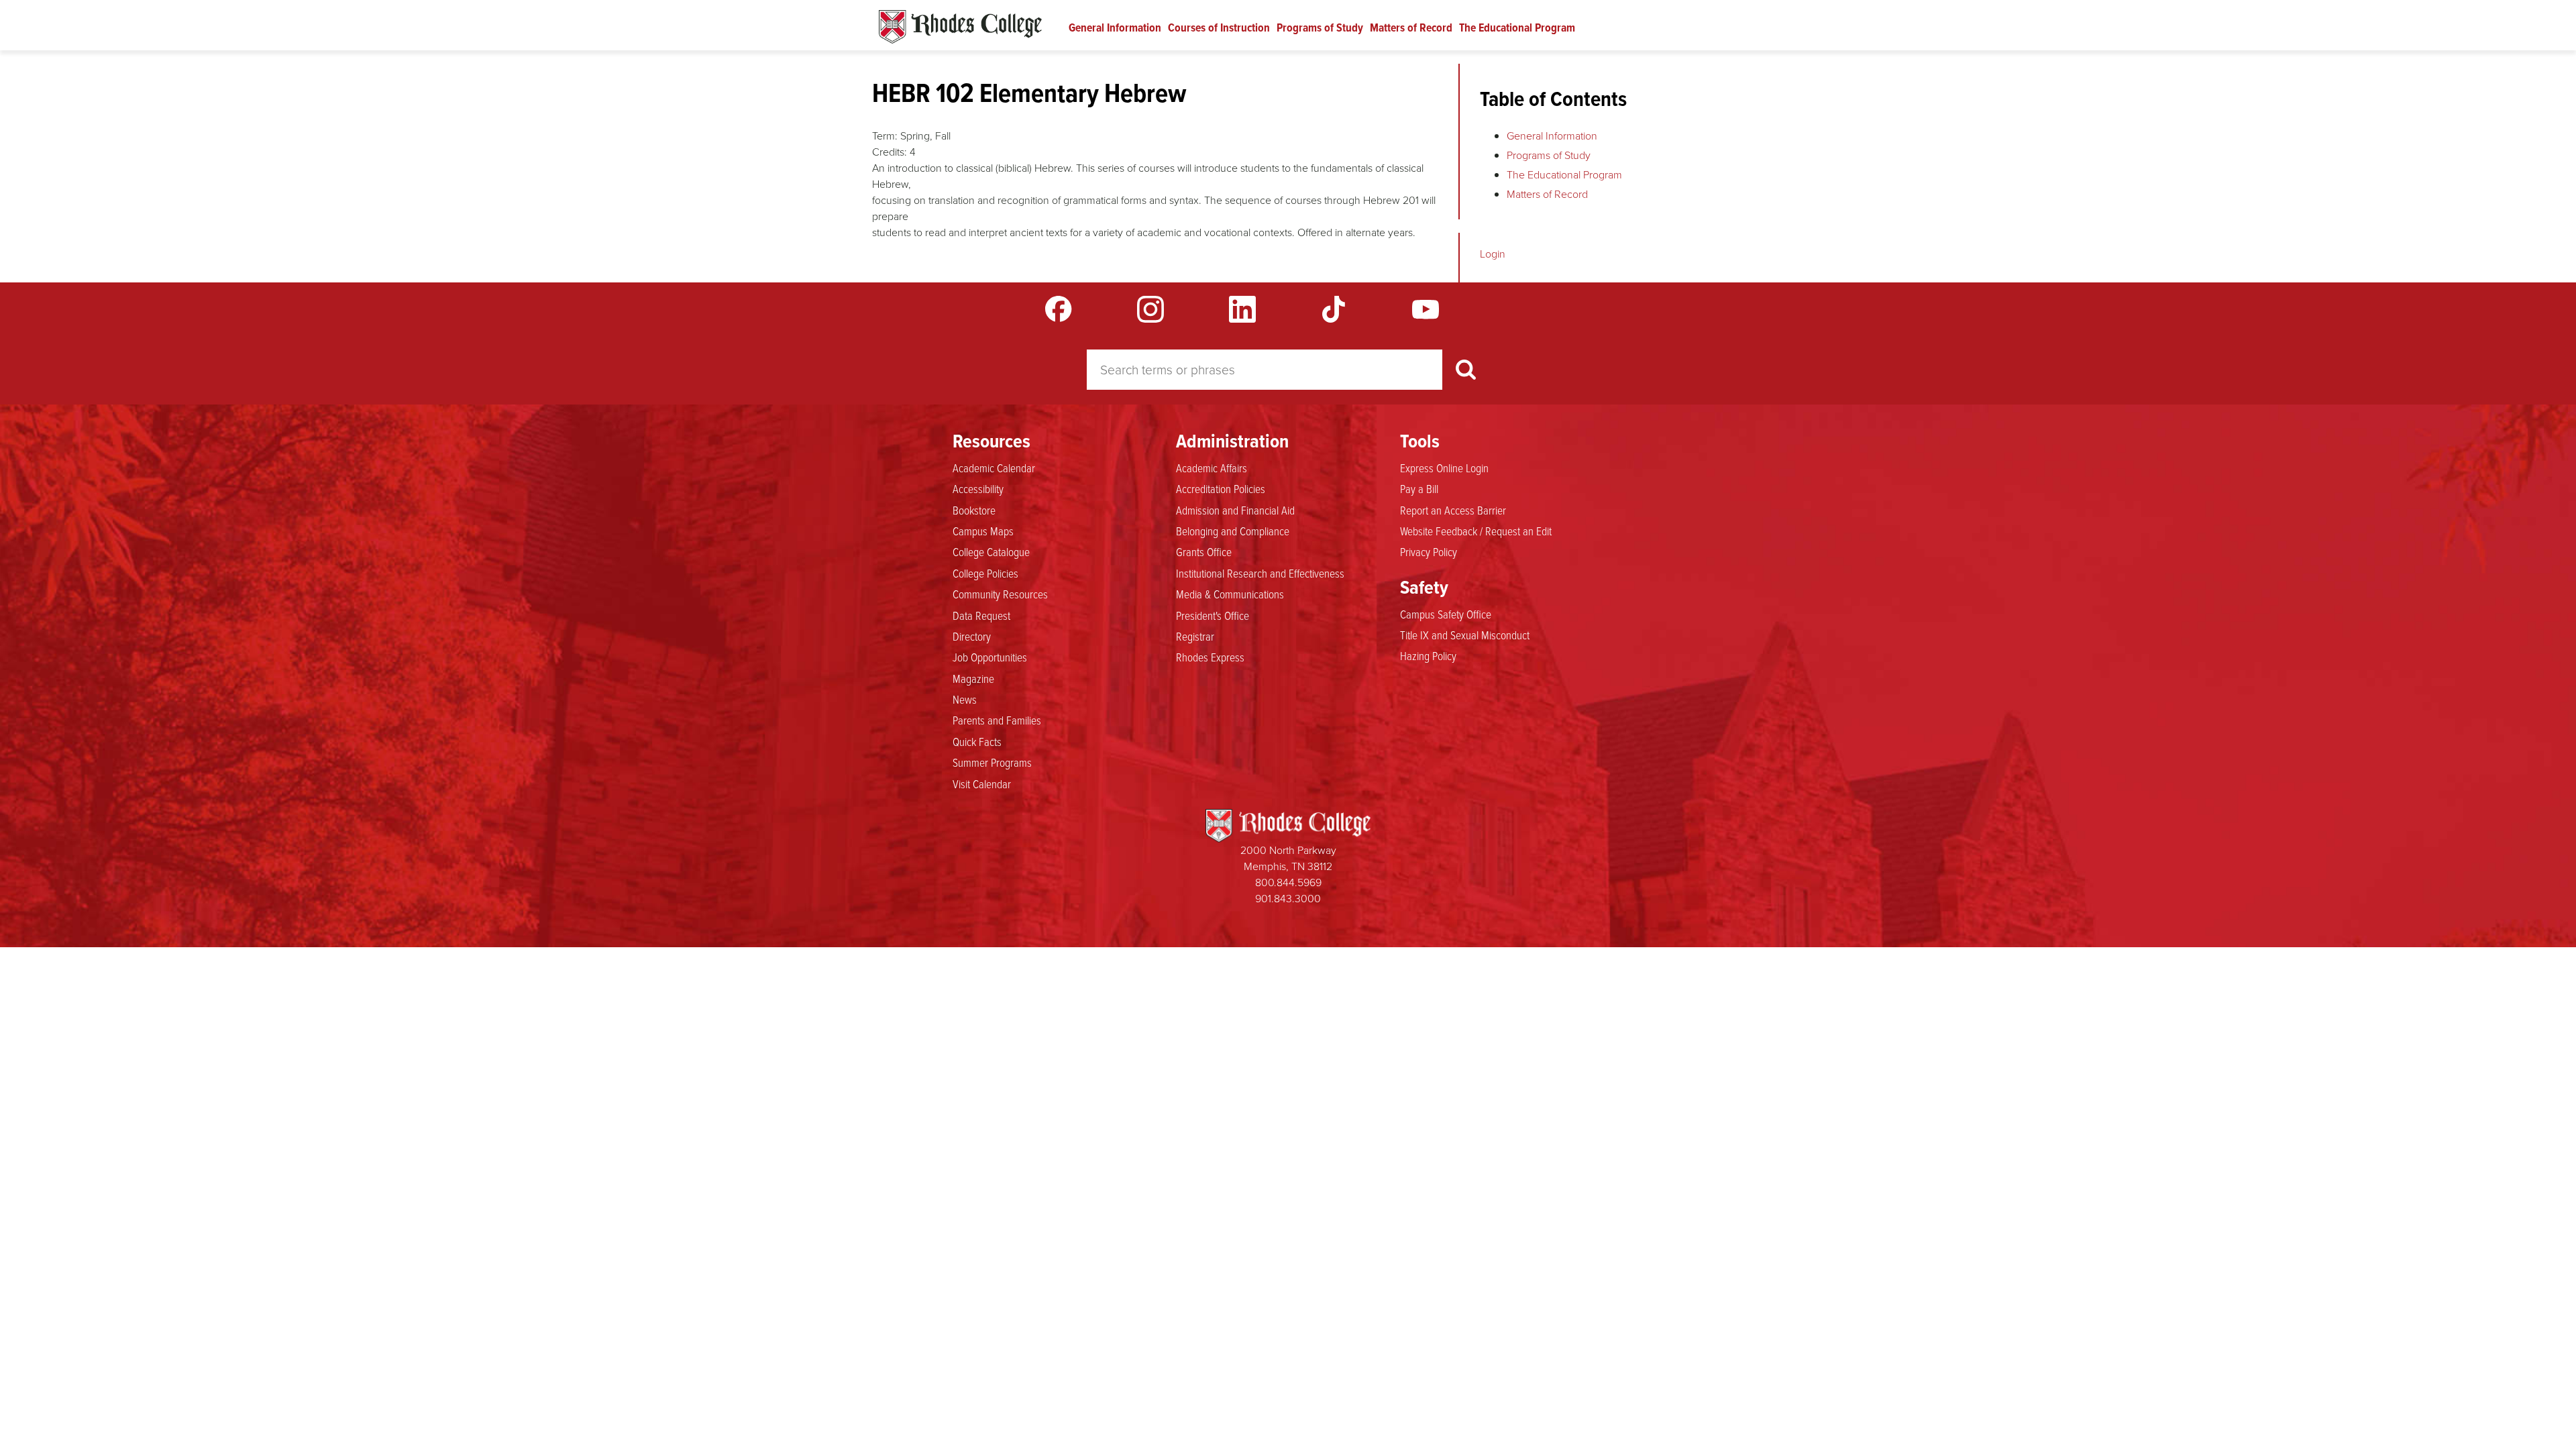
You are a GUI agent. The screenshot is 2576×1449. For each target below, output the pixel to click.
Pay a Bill (1419, 488)
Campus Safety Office (1446, 614)
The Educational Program (1517, 28)
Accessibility (978, 488)
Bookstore (974, 510)
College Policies (985, 573)
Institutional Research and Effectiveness (1260, 573)
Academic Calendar (994, 468)
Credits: (890, 152)
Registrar (1195, 636)
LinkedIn (1242, 309)
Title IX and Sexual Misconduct (1465, 635)
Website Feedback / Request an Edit (1476, 531)
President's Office (1213, 615)
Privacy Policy (1429, 551)
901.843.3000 (1288, 899)
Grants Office (1204, 551)
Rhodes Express (1210, 657)
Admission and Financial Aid (1235, 510)
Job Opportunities (990, 657)
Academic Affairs (1212, 468)
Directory (972, 636)
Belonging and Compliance (1233, 531)
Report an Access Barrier (1453, 510)
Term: (885, 136)
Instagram (1150, 309)
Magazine (973, 678)
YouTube (1426, 309)
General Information (1115, 28)
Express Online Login (1444, 468)
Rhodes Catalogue (960, 27)
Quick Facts (977, 741)
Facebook (1059, 309)
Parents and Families (997, 720)
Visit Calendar (982, 784)
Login (1493, 254)
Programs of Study (1320, 28)
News (965, 699)
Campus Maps (983, 531)
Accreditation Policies (1221, 488)
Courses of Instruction (1219, 28)
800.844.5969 (1288, 882)
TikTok (1334, 309)
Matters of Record (1411, 28)
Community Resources (1000, 594)
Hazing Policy (1428, 655)
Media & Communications (1230, 594)
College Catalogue (991, 551)
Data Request (981, 615)
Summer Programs (992, 762)
